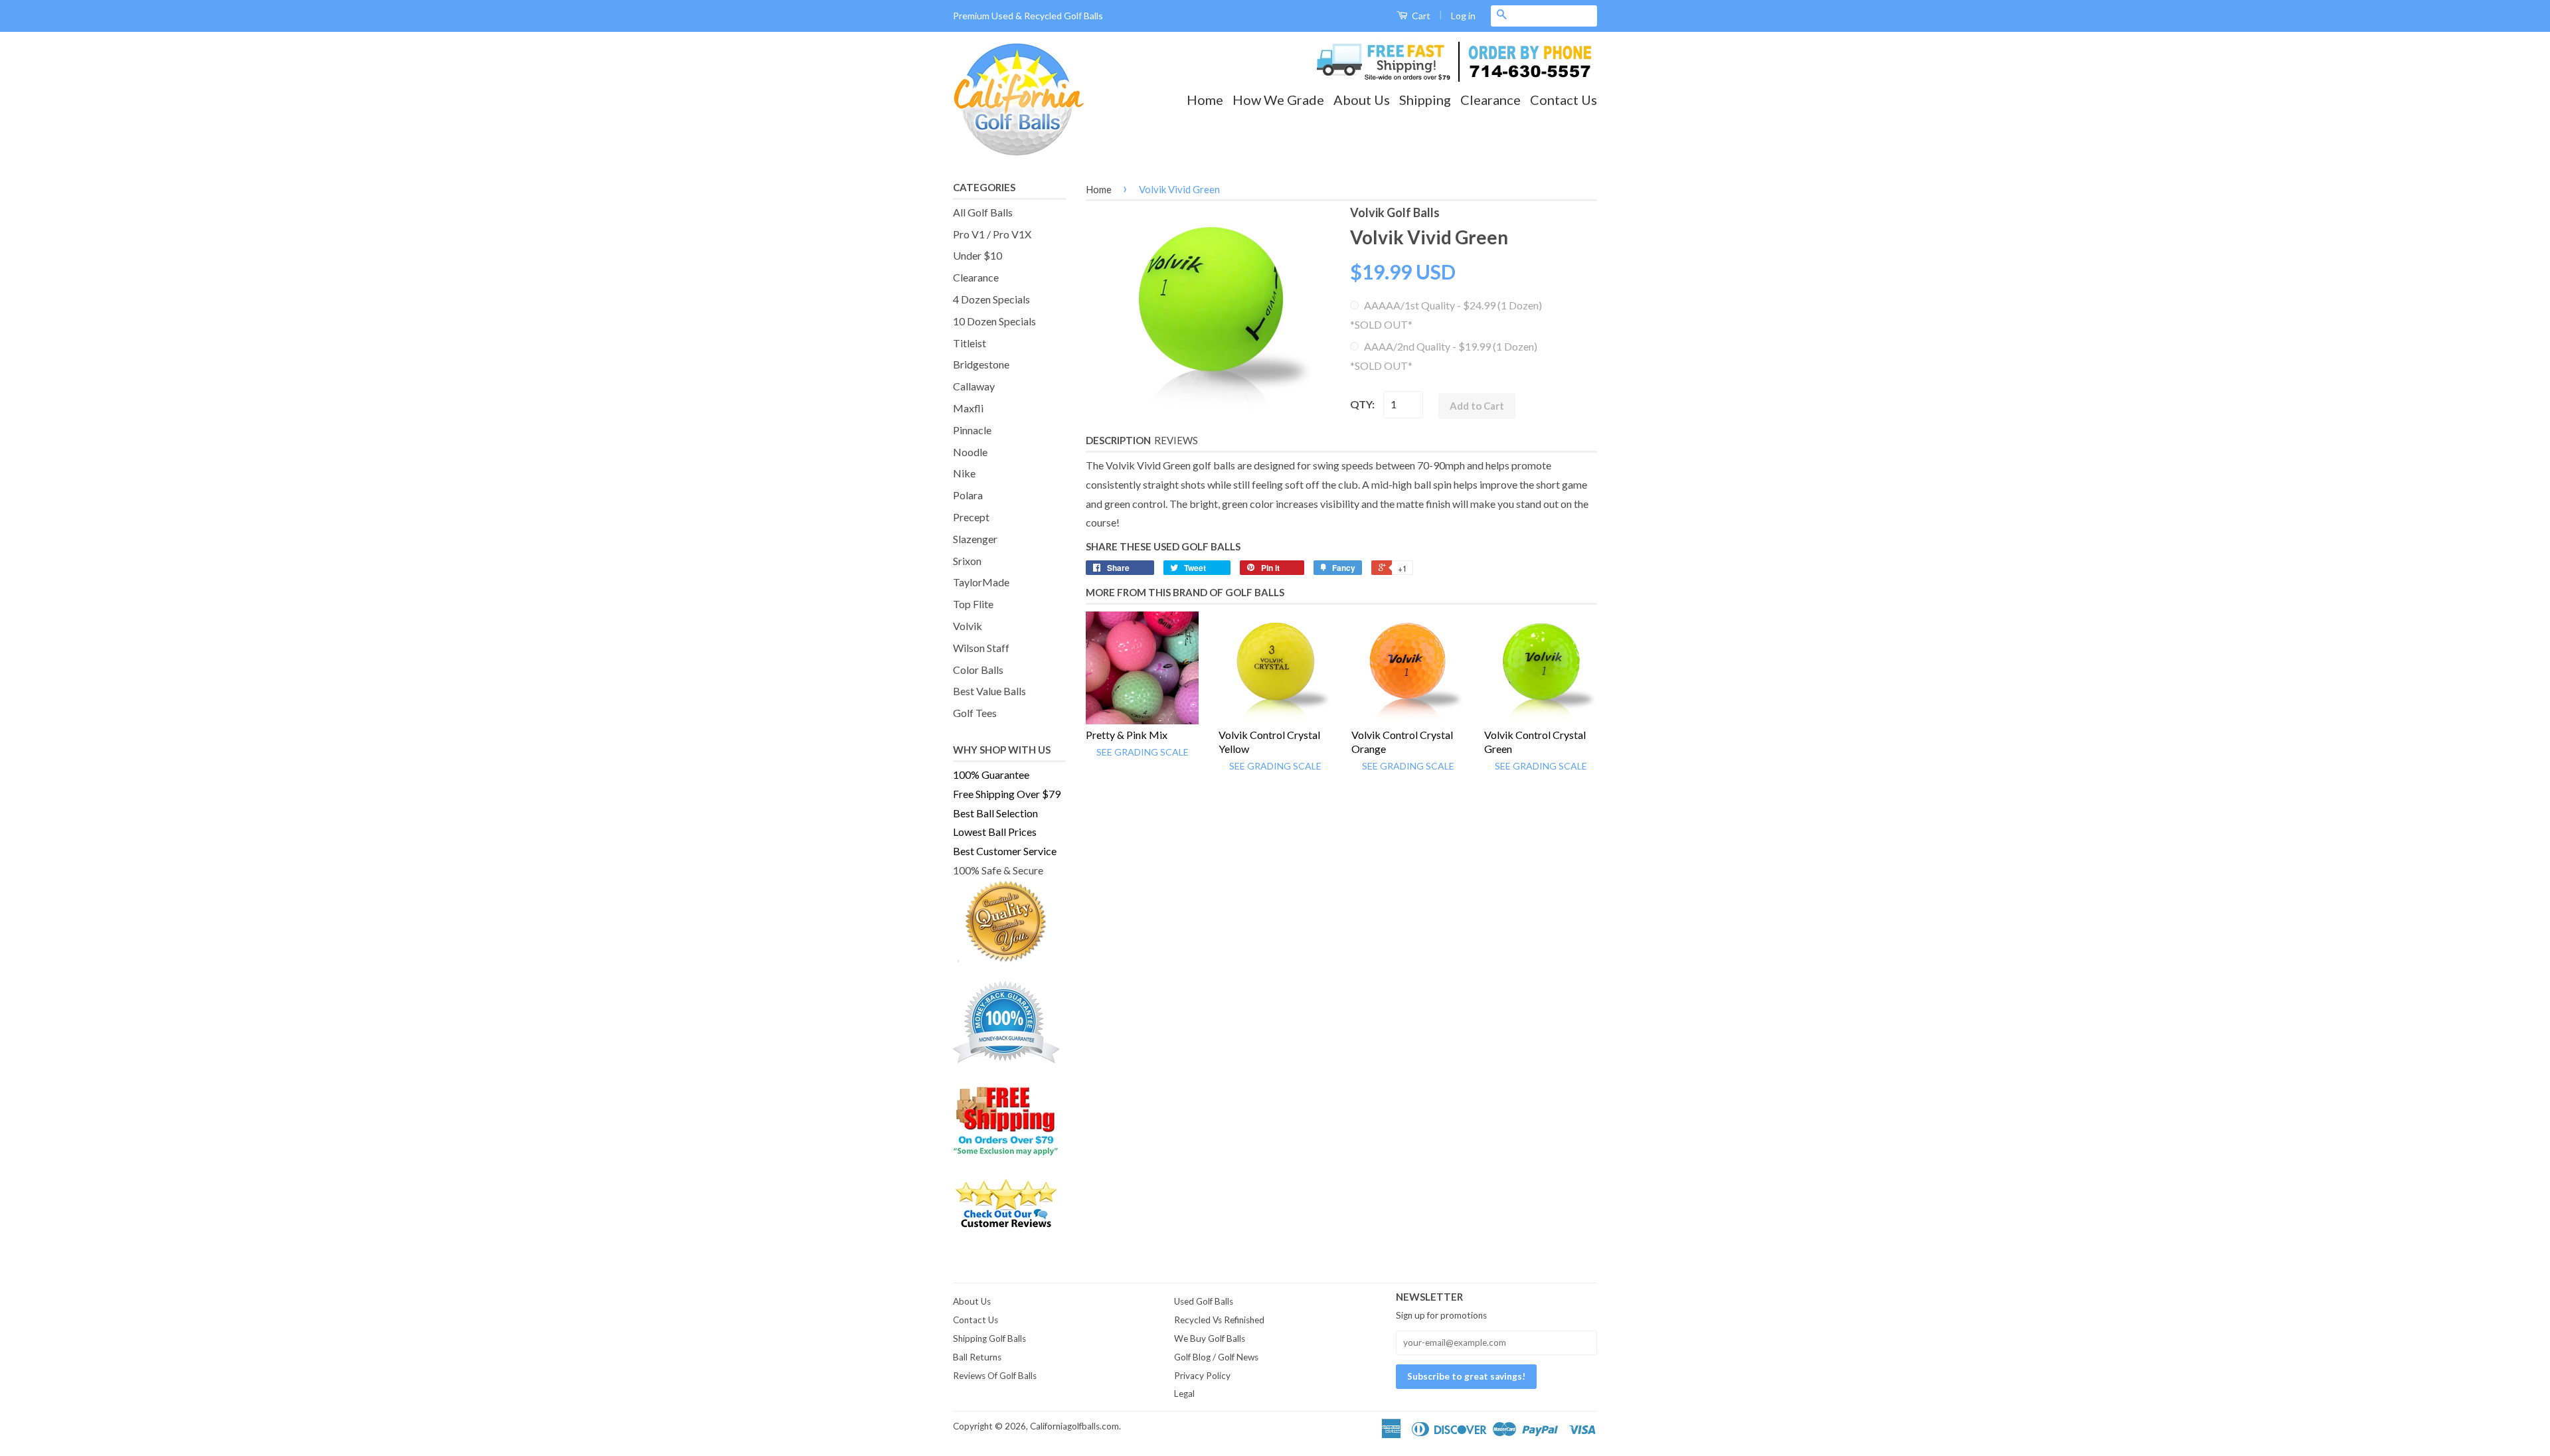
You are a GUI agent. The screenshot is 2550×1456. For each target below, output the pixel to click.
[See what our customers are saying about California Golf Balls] (1009, 1204)
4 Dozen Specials (991, 299)
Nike (964, 473)
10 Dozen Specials (994, 321)
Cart (1420, 16)
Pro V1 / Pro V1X (992, 234)
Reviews (1176, 440)
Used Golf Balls (1204, 1301)
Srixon (967, 561)
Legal (1184, 1394)
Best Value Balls (989, 691)
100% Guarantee (991, 774)
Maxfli (968, 408)
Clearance (1490, 100)
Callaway (974, 386)
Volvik (968, 626)
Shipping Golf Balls (989, 1338)
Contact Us (1564, 100)
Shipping (1425, 100)
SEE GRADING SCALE (1143, 752)
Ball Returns (977, 1357)
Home (1205, 100)
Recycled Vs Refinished (1219, 1320)
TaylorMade (981, 582)
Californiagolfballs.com (1074, 1426)
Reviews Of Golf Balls (995, 1376)
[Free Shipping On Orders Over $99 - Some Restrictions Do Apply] (1009, 1120)
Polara (968, 495)
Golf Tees (975, 713)
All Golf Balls (983, 212)
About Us (1362, 100)
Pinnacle (972, 430)
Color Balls (978, 670)
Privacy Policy (1202, 1376)
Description (1118, 440)
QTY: (1362, 404)
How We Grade (1278, 100)
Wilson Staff (981, 648)
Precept (971, 517)
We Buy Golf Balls (1210, 1338)
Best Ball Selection (995, 813)
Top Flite (973, 604)
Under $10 (977, 255)
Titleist (970, 343)
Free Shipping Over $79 (1007, 794)
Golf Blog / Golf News (1216, 1357)
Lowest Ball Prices (995, 832)
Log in (1463, 16)
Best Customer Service (1005, 851)
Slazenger (975, 539)
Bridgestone (981, 364)
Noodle (970, 452)
